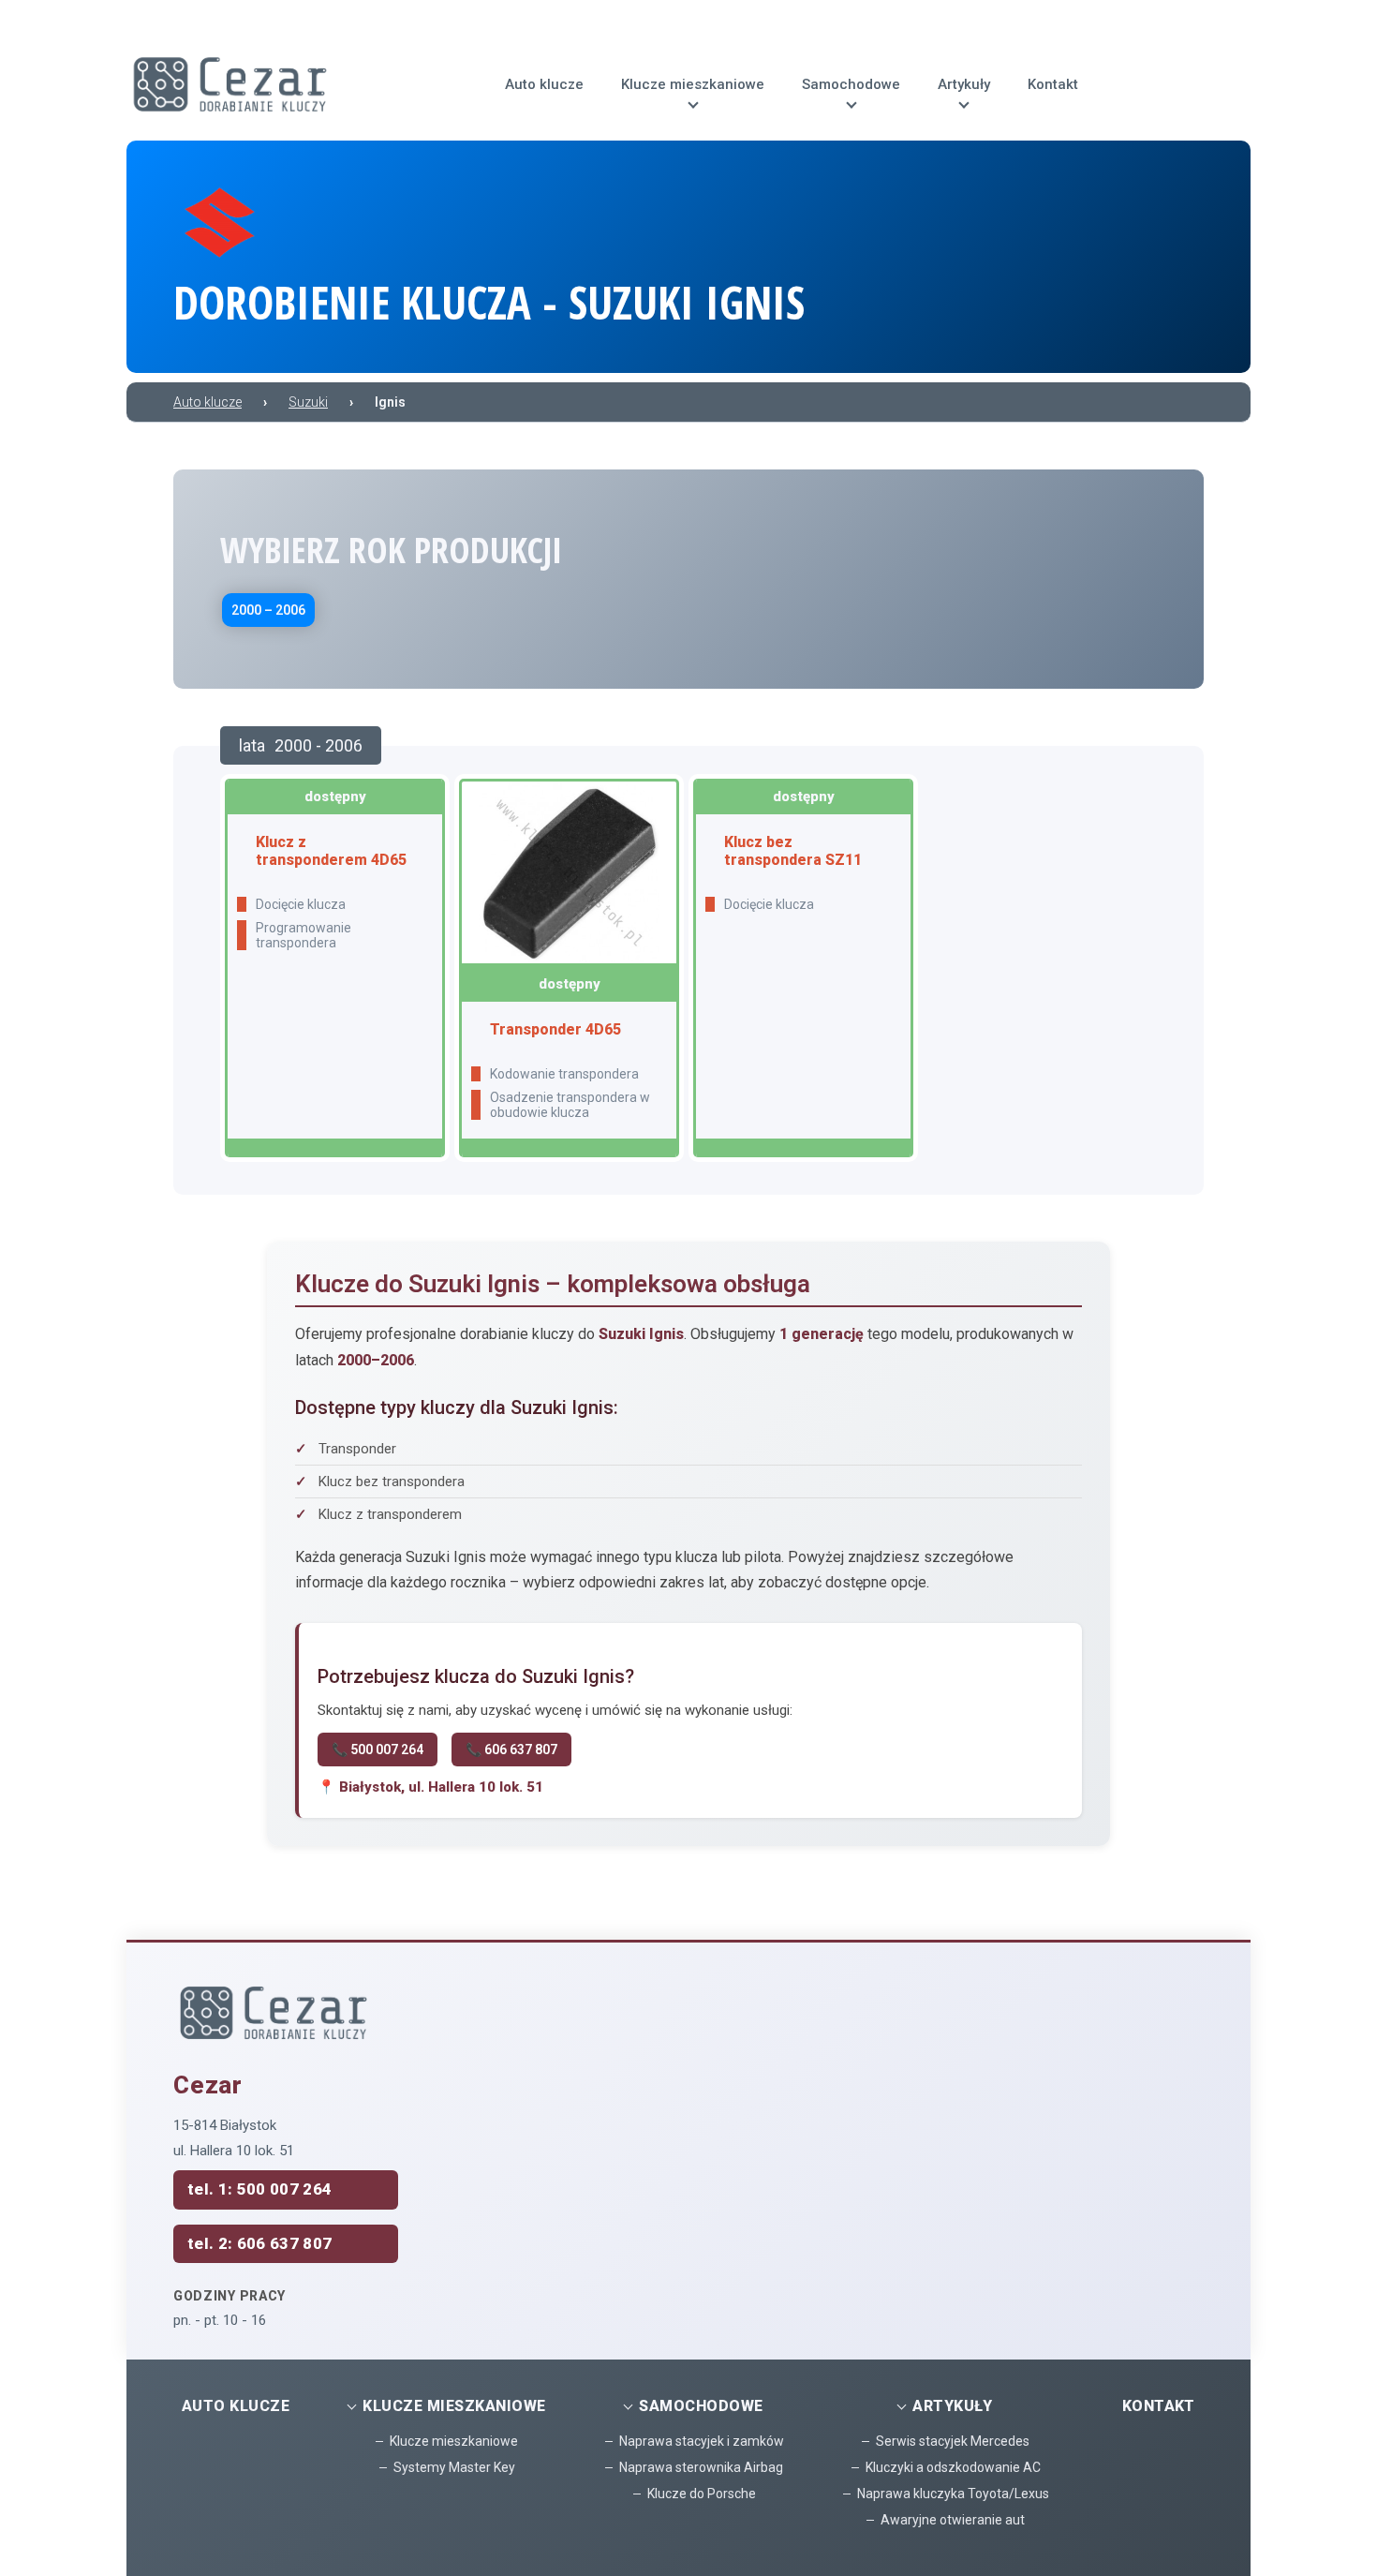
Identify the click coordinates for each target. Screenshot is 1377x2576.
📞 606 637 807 (511, 1750)
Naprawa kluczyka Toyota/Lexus (953, 2494)
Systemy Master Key (454, 2467)
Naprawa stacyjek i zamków (702, 2441)
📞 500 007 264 (378, 1750)
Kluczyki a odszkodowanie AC (953, 2467)
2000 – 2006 (268, 610)
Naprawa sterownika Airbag (701, 2467)
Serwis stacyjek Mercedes (953, 2441)
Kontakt (1159, 2406)
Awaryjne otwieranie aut (953, 2520)
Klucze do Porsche (702, 2494)
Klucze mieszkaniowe (454, 2441)
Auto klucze (236, 2406)
